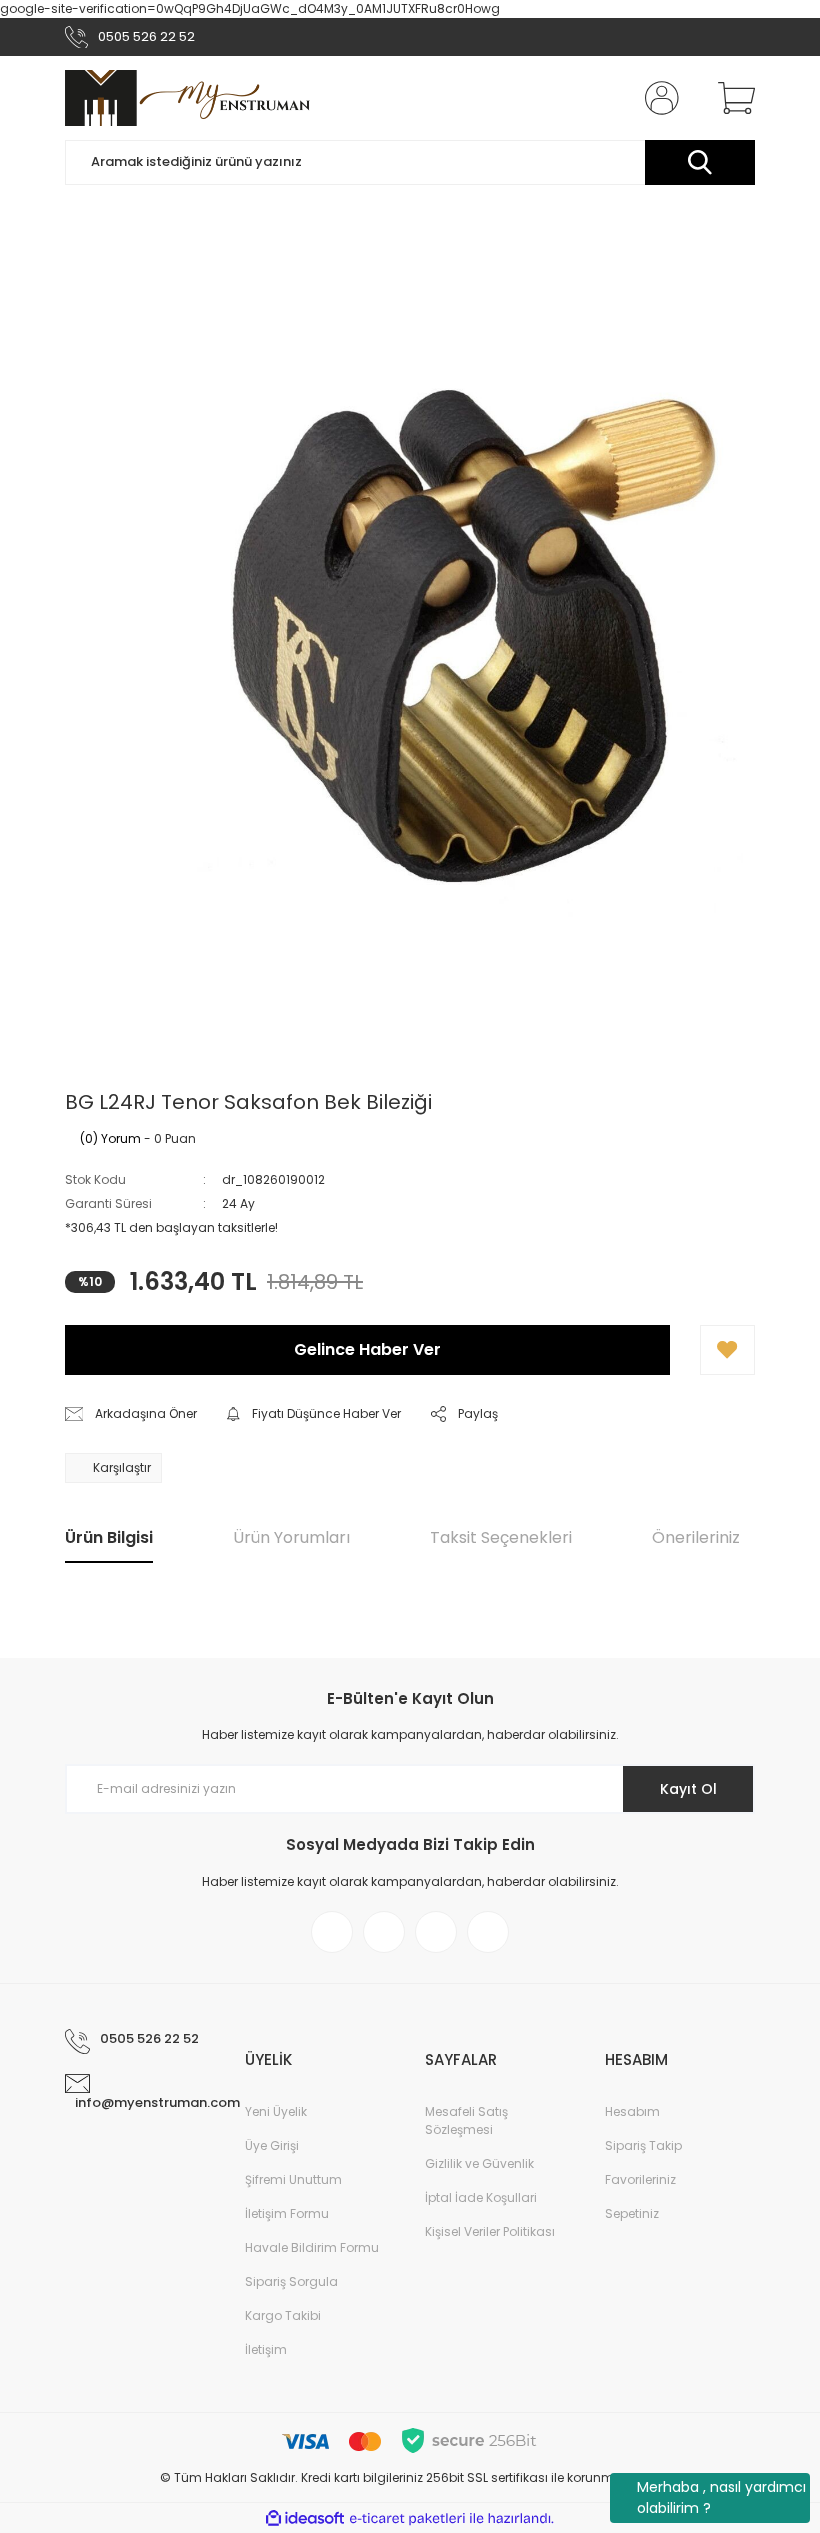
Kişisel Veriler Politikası (490, 2231)
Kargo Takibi (283, 2315)
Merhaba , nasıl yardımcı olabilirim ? (721, 2497)
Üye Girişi (272, 2145)
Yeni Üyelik (276, 2111)
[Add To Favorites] (727, 1350)
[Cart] (732, 98)
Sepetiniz (632, 2213)
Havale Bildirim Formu (312, 2247)
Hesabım (632, 2111)
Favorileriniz (640, 2179)
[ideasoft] (305, 2518)
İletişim (266, 2349)
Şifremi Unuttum (293, 2179)
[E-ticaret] (407, 2518)
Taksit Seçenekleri (501, 1537)
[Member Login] (658, 98)
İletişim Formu (287, 2213)
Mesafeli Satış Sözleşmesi (466, 2120)
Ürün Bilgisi (109, 1537)
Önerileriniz (696, 1537)
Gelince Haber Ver (367, 1349)
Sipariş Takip (643, 2145)
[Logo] (187, 98)
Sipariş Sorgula (291, 2281)
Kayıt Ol (688, 1789)
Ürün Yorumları (291, 1537)
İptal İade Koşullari (481, 2197)
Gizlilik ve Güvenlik (479, 2163)
